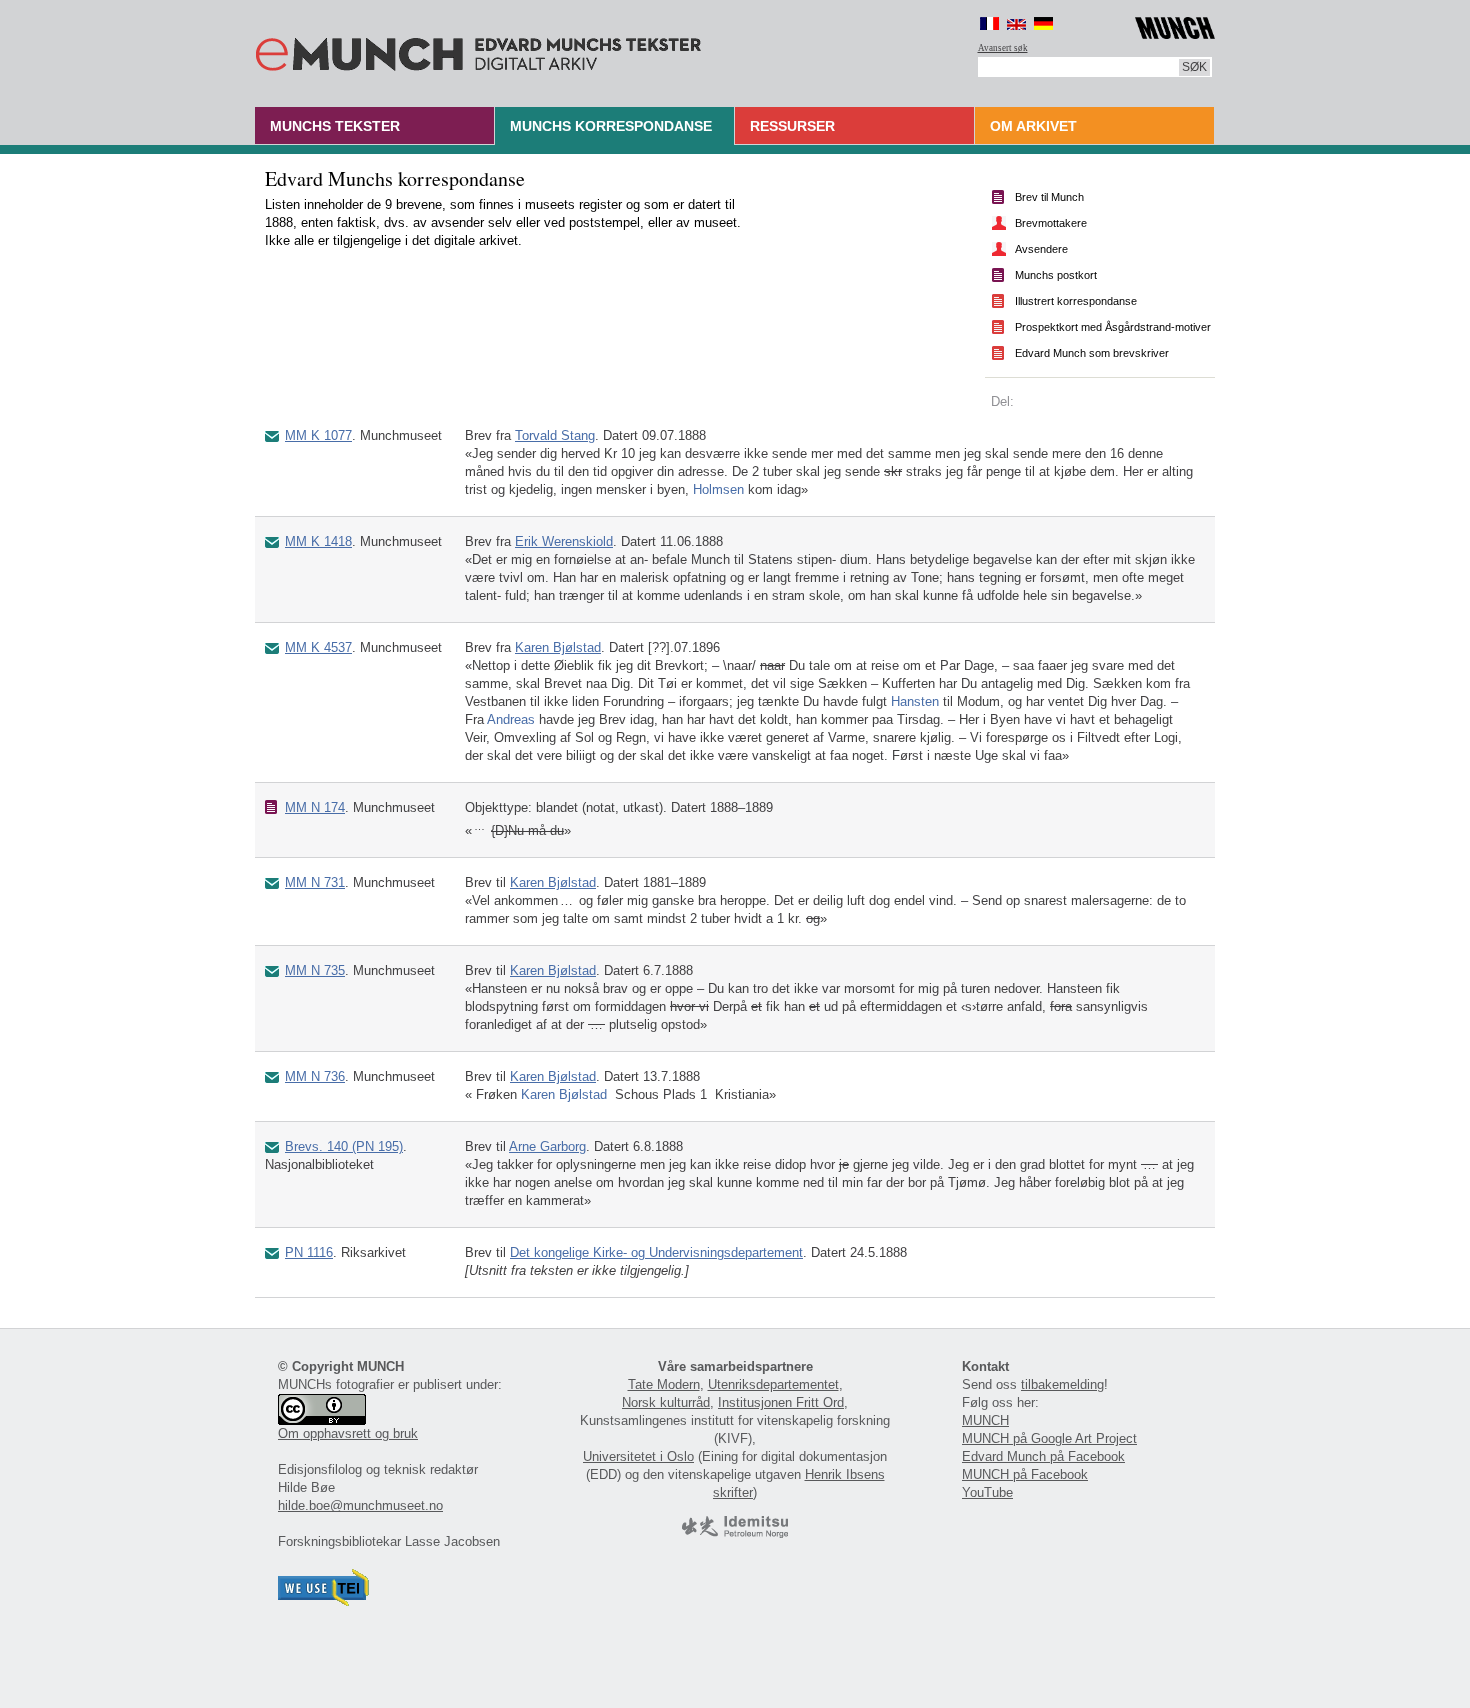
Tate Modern (664, 1384)
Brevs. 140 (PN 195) (344, 1146)
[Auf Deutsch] (1043, 23)
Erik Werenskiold (564, 541)
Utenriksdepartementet (773, 1384)
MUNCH (985, 1420)
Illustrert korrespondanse (1076, 301)
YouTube (987, 1492)
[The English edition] (1016, 23)
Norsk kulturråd (666, 1402)
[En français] (989, 23)
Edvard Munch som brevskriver (1092, 353)
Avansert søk (1003, 48)
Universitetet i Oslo (638, 1456)
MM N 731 (315, 882)
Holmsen (718, 489)
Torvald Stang (555, 435)
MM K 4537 (318, 647)
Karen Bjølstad (558, 647)
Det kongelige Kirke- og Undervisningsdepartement (656, 1252)
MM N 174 (315, 807)
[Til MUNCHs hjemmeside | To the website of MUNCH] (1175, 24)
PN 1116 (309, 1252)
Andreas (511, 719)
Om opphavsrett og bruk (348, 1433)
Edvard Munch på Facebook (1043, 1456)
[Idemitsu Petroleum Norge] (735, 1533)
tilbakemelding (1062, 1384)
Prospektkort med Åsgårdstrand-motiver (1113, 327)
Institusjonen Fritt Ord (781, 1402)
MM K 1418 (318, 541)
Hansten (915, 701)
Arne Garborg (547, 1146)
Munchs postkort (1056, 275)
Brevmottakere (1051, 223)
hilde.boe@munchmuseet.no (360, 1505)
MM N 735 (315, 970)
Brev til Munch (1049, 197)
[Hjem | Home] (478, 50)
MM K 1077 (318, 435)
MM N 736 (315, 1076)
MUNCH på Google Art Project (1049, 1438)
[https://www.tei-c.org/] (324, 1601)
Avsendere (1041, 249)
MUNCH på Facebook (1025, 1474)
